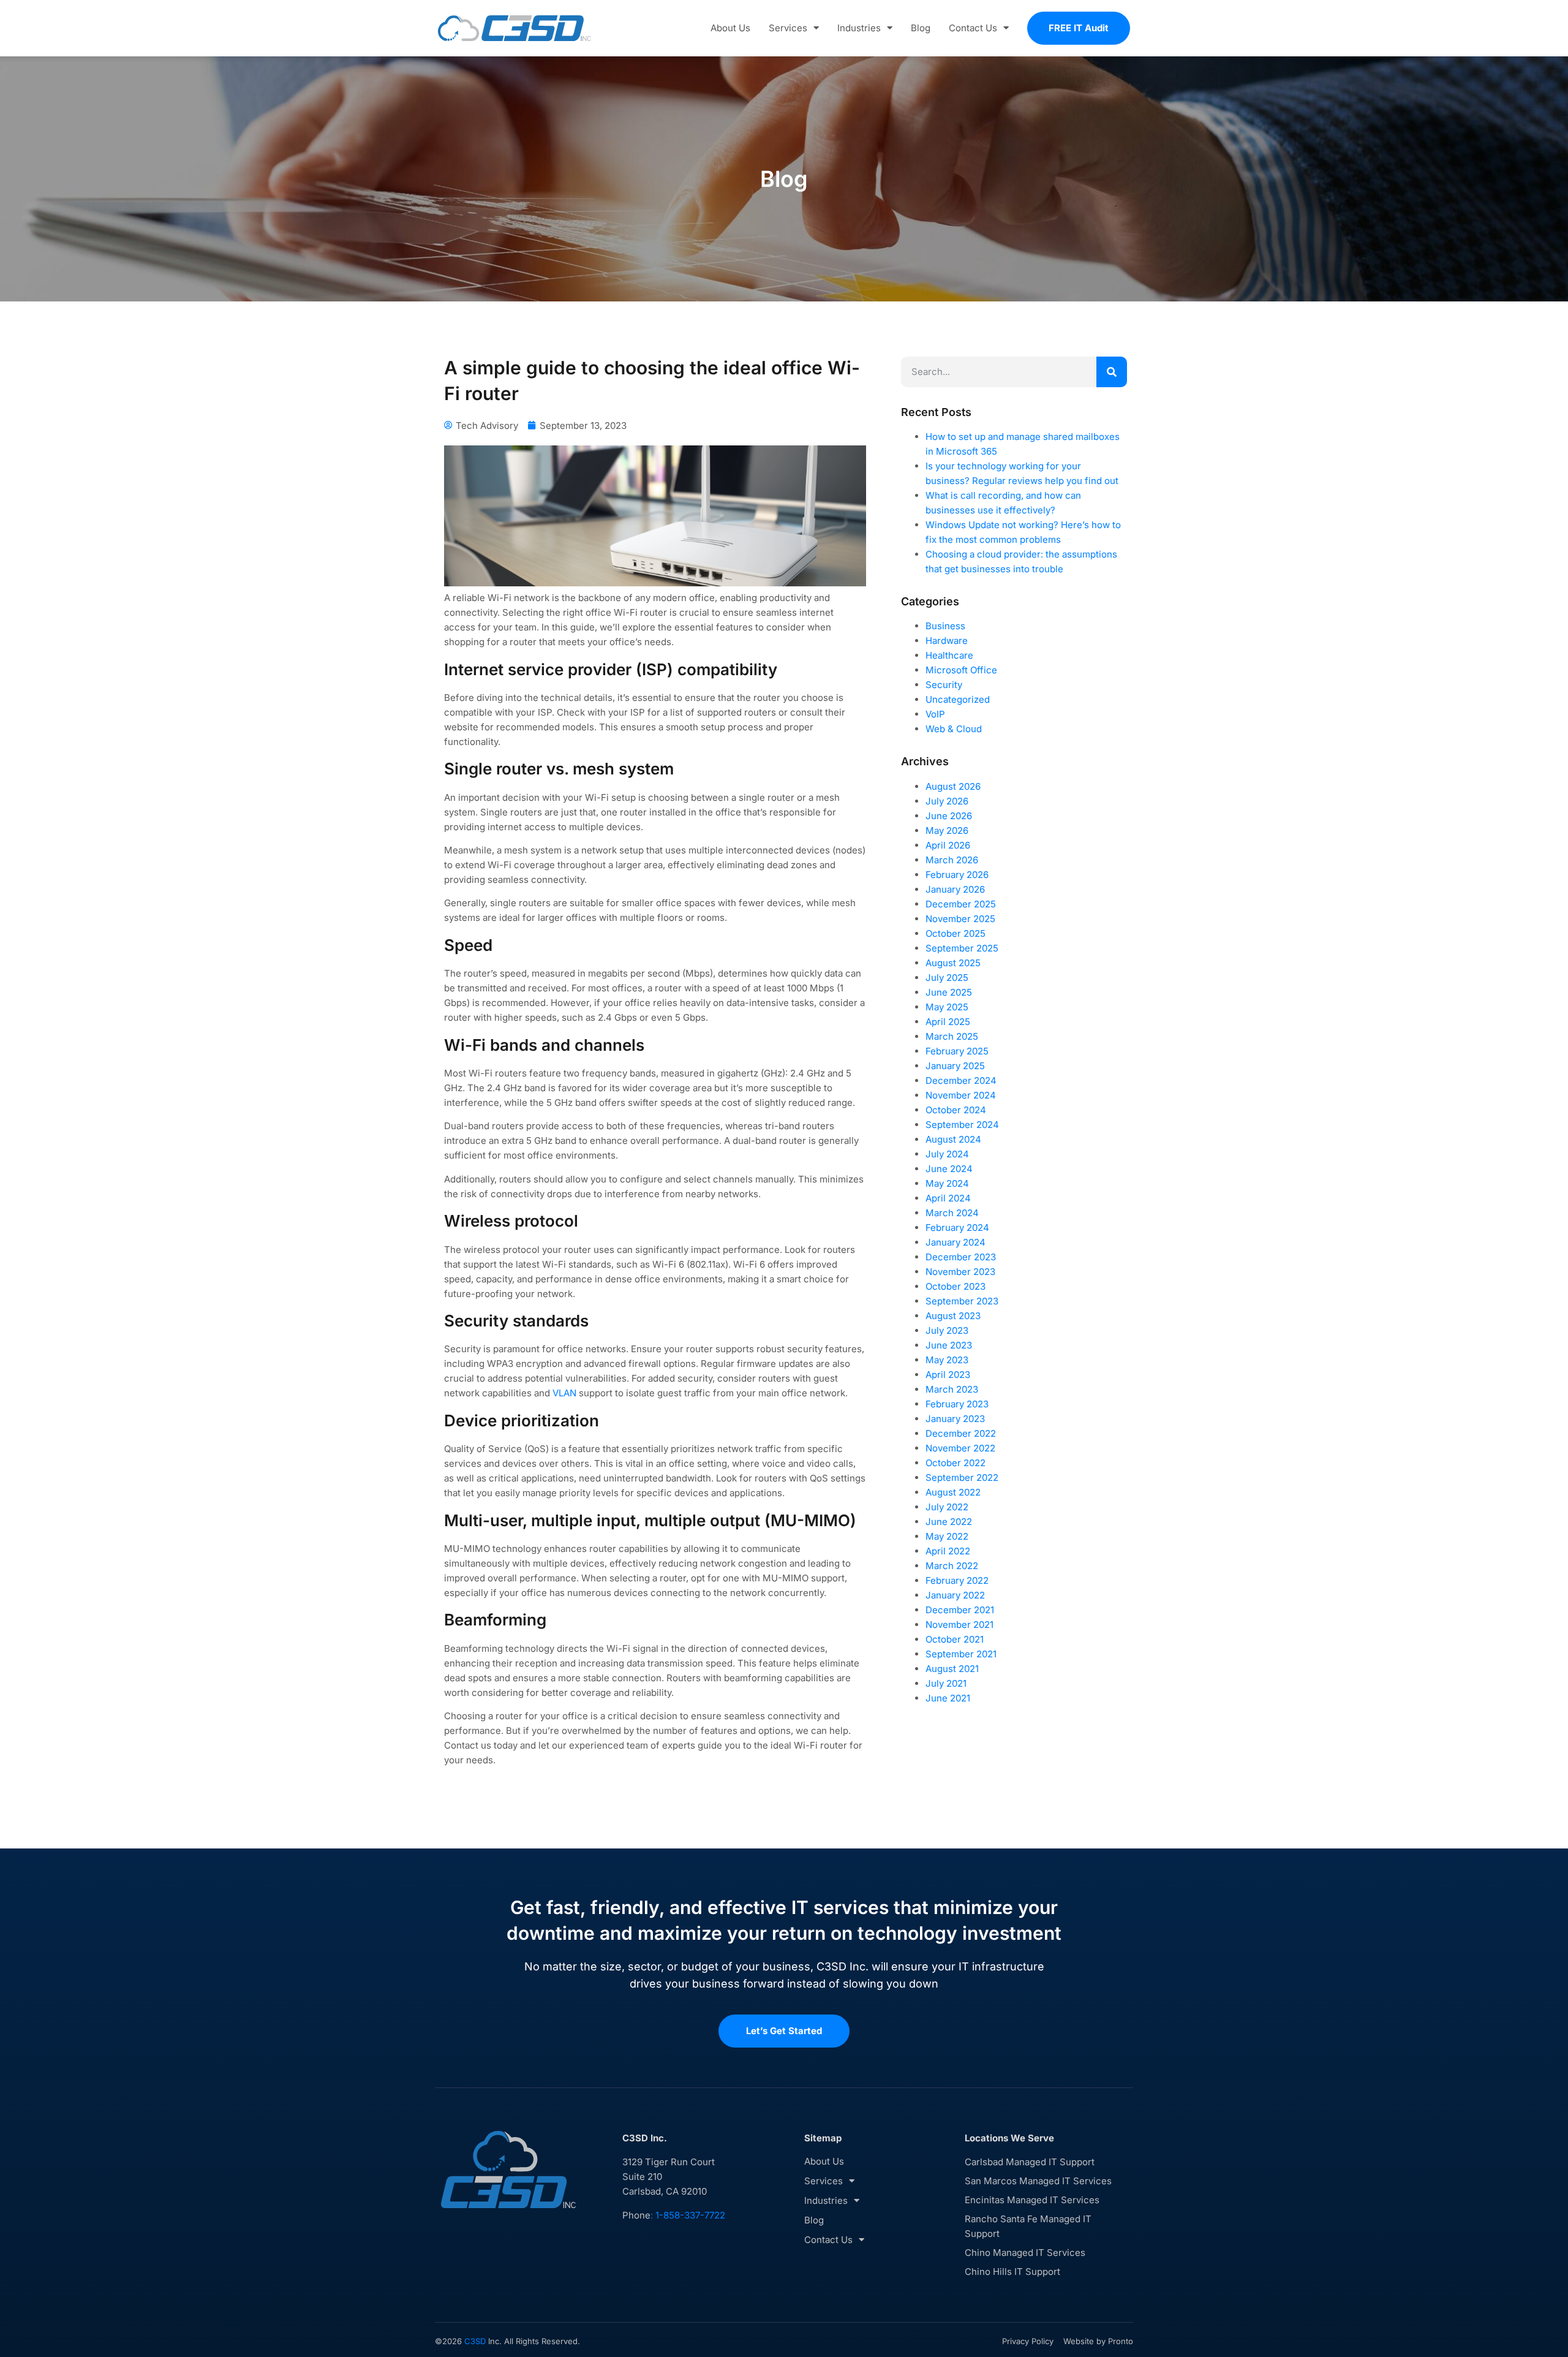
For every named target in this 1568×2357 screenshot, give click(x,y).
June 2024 (949, 1169)
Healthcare (949, 655)
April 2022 (948, 1551)
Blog (921, 28)
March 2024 (952, 1213)
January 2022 (955, 1595)
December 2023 (961, 1257)
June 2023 (949, 1345)
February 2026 (957, 875)
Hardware (947, 641)
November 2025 (960, 919)
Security (944, 685)
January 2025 (955, 1066)
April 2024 (948, 1198)
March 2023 (952, 1389)
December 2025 (961, 904)
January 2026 (955, 889)
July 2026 (947, 801)
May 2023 (947, 1360)
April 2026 (948, 845)
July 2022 (947, 1507)
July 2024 (947, 1154)
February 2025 (957, 1051)
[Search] (1112, 372)
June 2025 (949, 992)
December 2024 (961, 1080)
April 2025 (948, 1022)
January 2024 (956, 1242)
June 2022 (949, 1522)
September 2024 (962, 1125)
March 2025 (952, 1036)
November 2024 (961, 1095)
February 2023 (957, 1404)
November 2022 (960, 1448)
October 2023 (956, 1286)
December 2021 (960, 1610)
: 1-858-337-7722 (688, 2215)
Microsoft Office (961, 670)
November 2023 (960, 1272)
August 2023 (953, 1316)
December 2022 (961, 1433)
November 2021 (959, 1625)
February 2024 (957, 1228)
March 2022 (952, 1566)
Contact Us (973, 28)
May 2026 (947, 830)
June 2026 (949, 816)
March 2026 (952, 860)
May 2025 (947, 1007)
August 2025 (953, 963)
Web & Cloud (954, 729)
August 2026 (953, 786)
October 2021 (955, 1639)
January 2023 (955, 1419)
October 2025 (956, 933)
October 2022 (956, 1463)
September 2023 (962, 1301)
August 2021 (952, 1669)
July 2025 (947, 978)
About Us (730, 28)
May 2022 (947, 1536)
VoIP (935, 714)
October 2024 (956, 1110)
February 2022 (957, 1580)
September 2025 (962, 948)
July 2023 (947, 1330)
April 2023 (948, 1375)
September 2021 (961, 1654)
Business (945, 626)
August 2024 (953, 1139)
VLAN (564, 1393)
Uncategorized (958, 699)
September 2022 (962, 1477)
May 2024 (947, 1183)
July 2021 (946, 1683)
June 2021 (948, 1698)
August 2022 (953, 1492)
